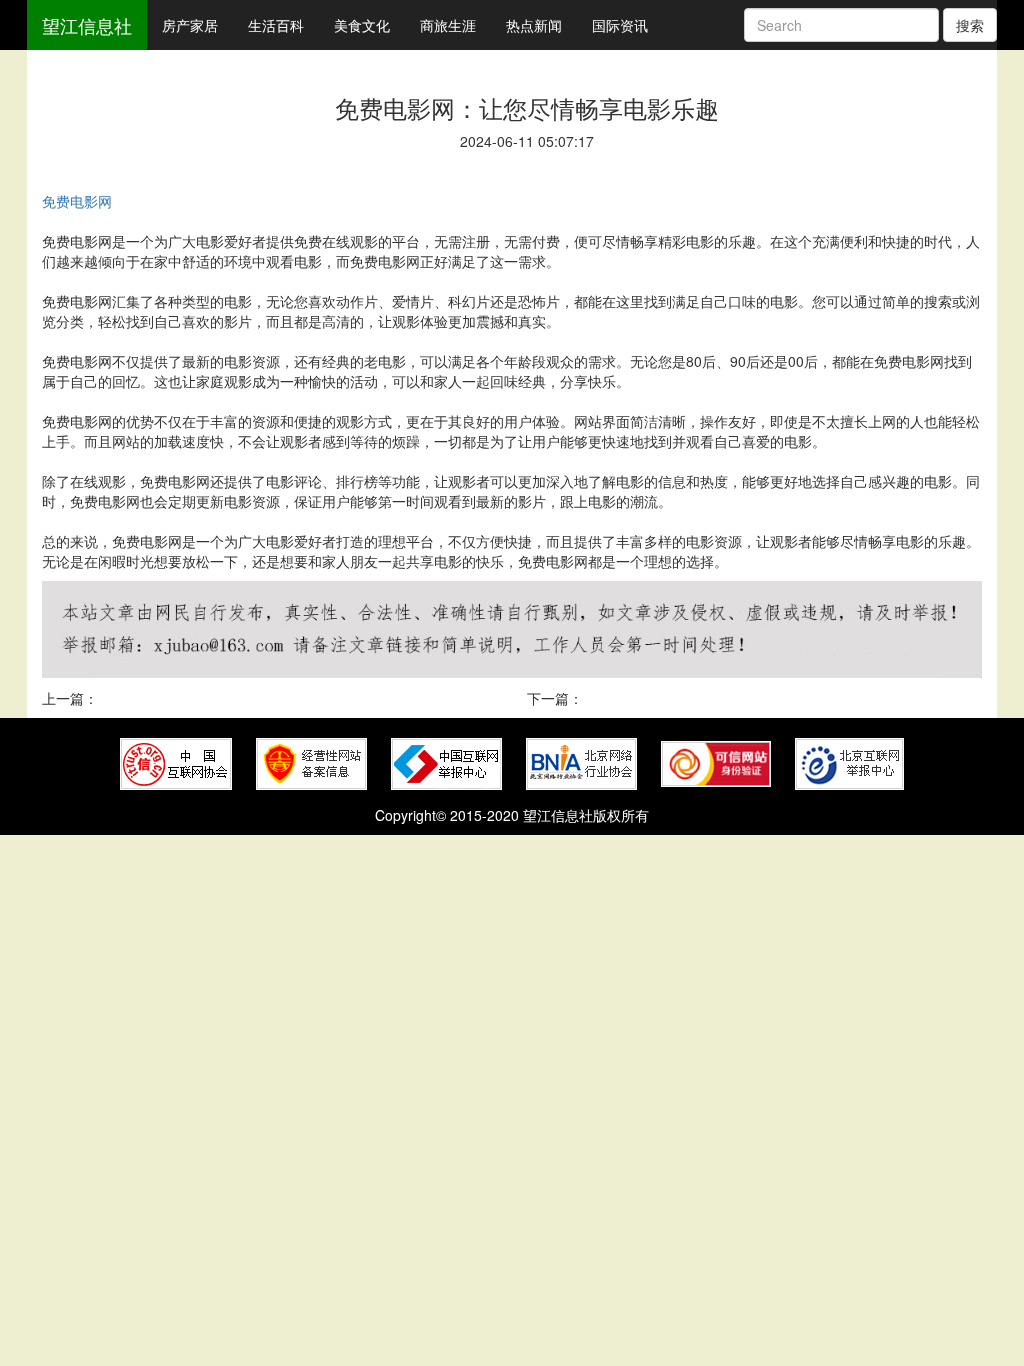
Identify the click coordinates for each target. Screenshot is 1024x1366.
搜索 (970, 25)
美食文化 (362, 25)
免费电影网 (77, 201)
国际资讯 (620, 25)
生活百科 (276, 25)
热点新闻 (534, 25)
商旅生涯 (448, 25)
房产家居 (190, 25)
